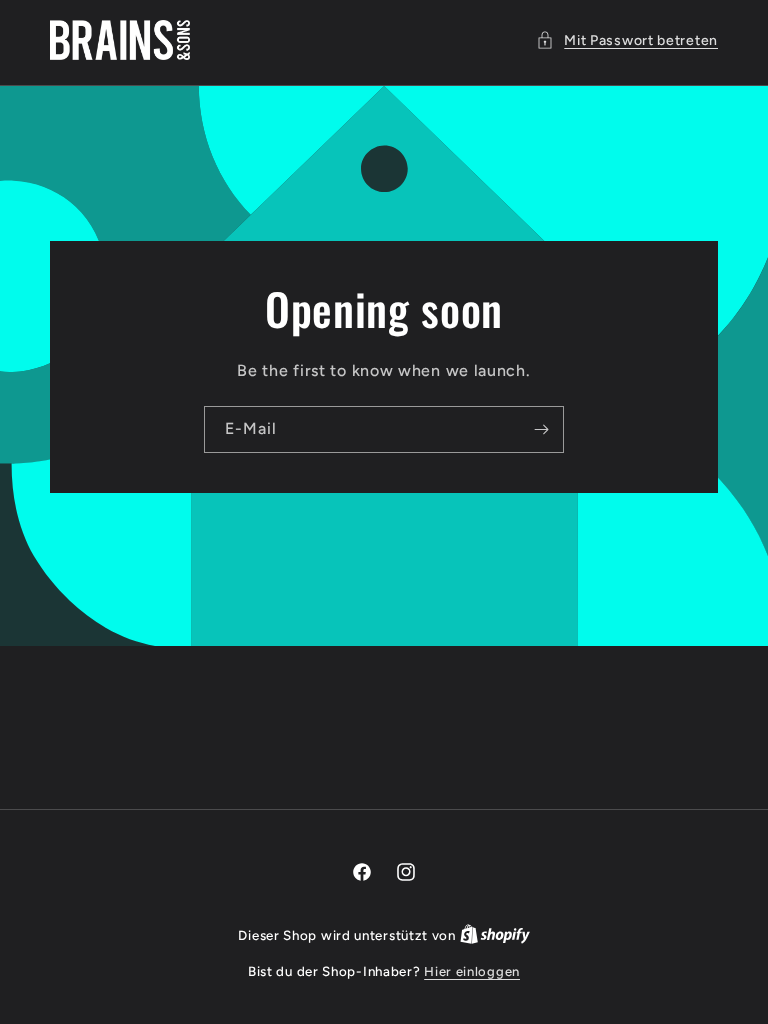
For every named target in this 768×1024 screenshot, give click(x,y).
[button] (627, 40)
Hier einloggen (472, 971)
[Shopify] (495, 935)
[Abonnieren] (541, 428)
